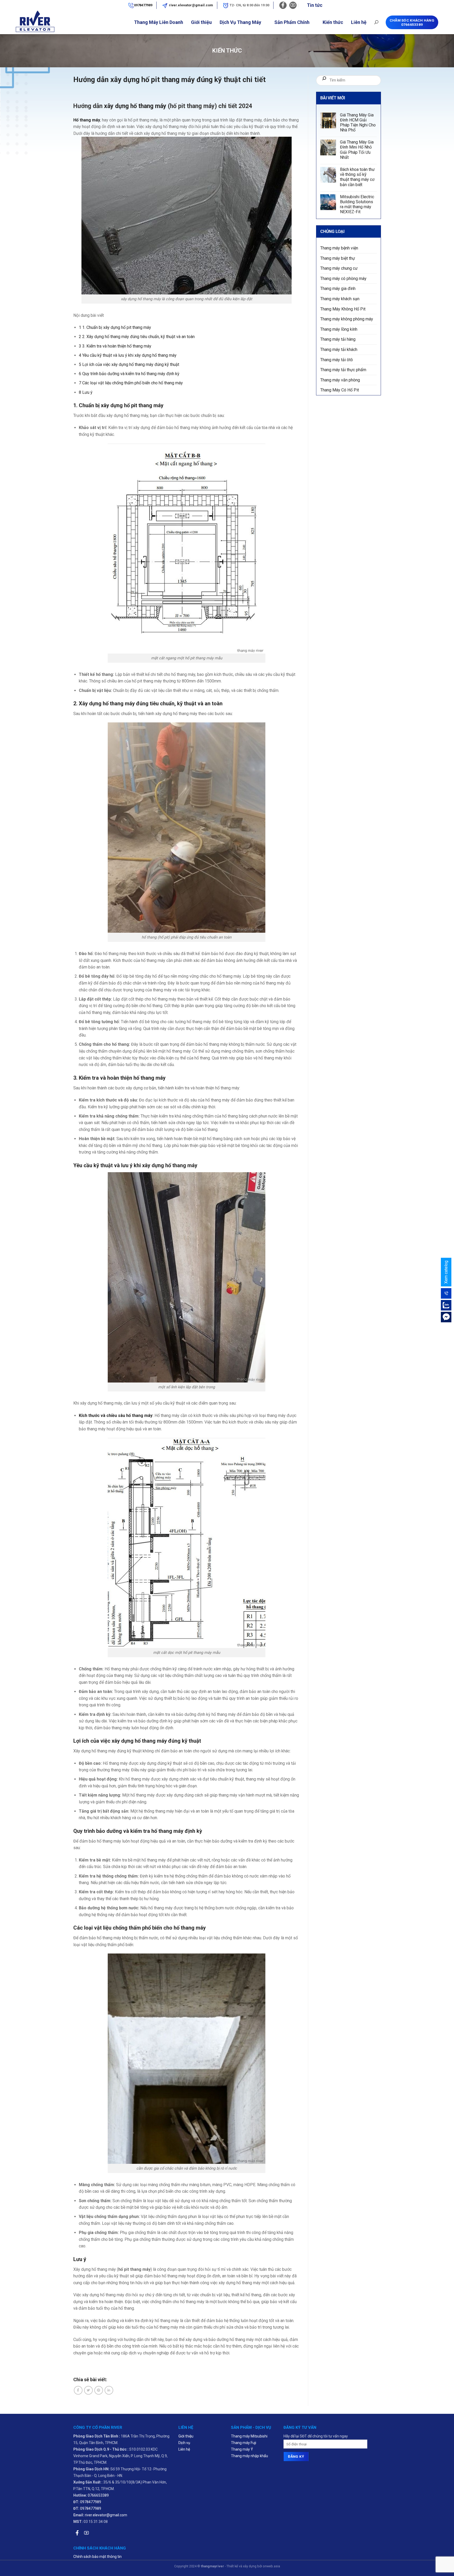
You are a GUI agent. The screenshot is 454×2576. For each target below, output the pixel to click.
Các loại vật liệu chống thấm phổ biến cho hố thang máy (131, 383)
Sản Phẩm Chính (292, 22)
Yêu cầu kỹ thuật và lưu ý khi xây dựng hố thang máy (128, 355)
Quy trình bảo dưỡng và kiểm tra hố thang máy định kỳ (129, 374)
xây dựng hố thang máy (135, 106)
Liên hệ (359, 22)
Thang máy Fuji (244, 2443)
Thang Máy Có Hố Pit (340, 390)
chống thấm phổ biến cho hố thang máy (159, 1928)
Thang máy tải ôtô (337, 360)
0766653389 (98, 2495)
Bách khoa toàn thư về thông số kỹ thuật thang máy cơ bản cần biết (357, 177)
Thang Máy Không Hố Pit (343, 309)
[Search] (376, 22)
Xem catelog (446, 1272)
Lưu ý (86, 392)
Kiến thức (333, 22)
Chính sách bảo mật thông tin (97, 2557)
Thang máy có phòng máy (343, 279)
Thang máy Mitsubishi (249, 2436)
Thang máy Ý (242, 2449)
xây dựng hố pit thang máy (132, 405)
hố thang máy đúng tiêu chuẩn (139, 703)
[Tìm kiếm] (324, 80)
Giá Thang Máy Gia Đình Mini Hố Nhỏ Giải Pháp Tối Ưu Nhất (357, 150)
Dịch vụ (184, 2443)
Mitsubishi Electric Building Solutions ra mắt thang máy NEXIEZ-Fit (357, 204)
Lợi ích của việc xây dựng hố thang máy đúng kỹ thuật (129, 364)
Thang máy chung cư (339, 269)
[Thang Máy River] (27, 22)
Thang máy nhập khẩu (249, 2456)
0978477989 (143, 5)
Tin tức (315, 5)
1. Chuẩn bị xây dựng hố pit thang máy (115, 327)
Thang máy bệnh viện (339, 248)
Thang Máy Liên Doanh (159, 22)
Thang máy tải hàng (338, 340)
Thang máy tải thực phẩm (343, 370)
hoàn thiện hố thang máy (136, 1078)
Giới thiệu (201, 22)
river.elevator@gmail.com (191, 5)
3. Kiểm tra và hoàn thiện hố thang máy (115, 346)
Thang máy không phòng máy (347, 319)
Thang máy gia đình (338, 289)
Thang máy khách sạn (340, 299)
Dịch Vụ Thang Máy (240, 22)
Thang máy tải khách (339, 350)
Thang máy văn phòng (340, 380)
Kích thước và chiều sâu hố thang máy (116, 1415)
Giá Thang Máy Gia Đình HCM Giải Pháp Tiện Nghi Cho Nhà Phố (358, 123)
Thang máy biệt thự (338, 258)
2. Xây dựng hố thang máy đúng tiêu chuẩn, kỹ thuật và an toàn (137, 337)
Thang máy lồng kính (339, 329)
